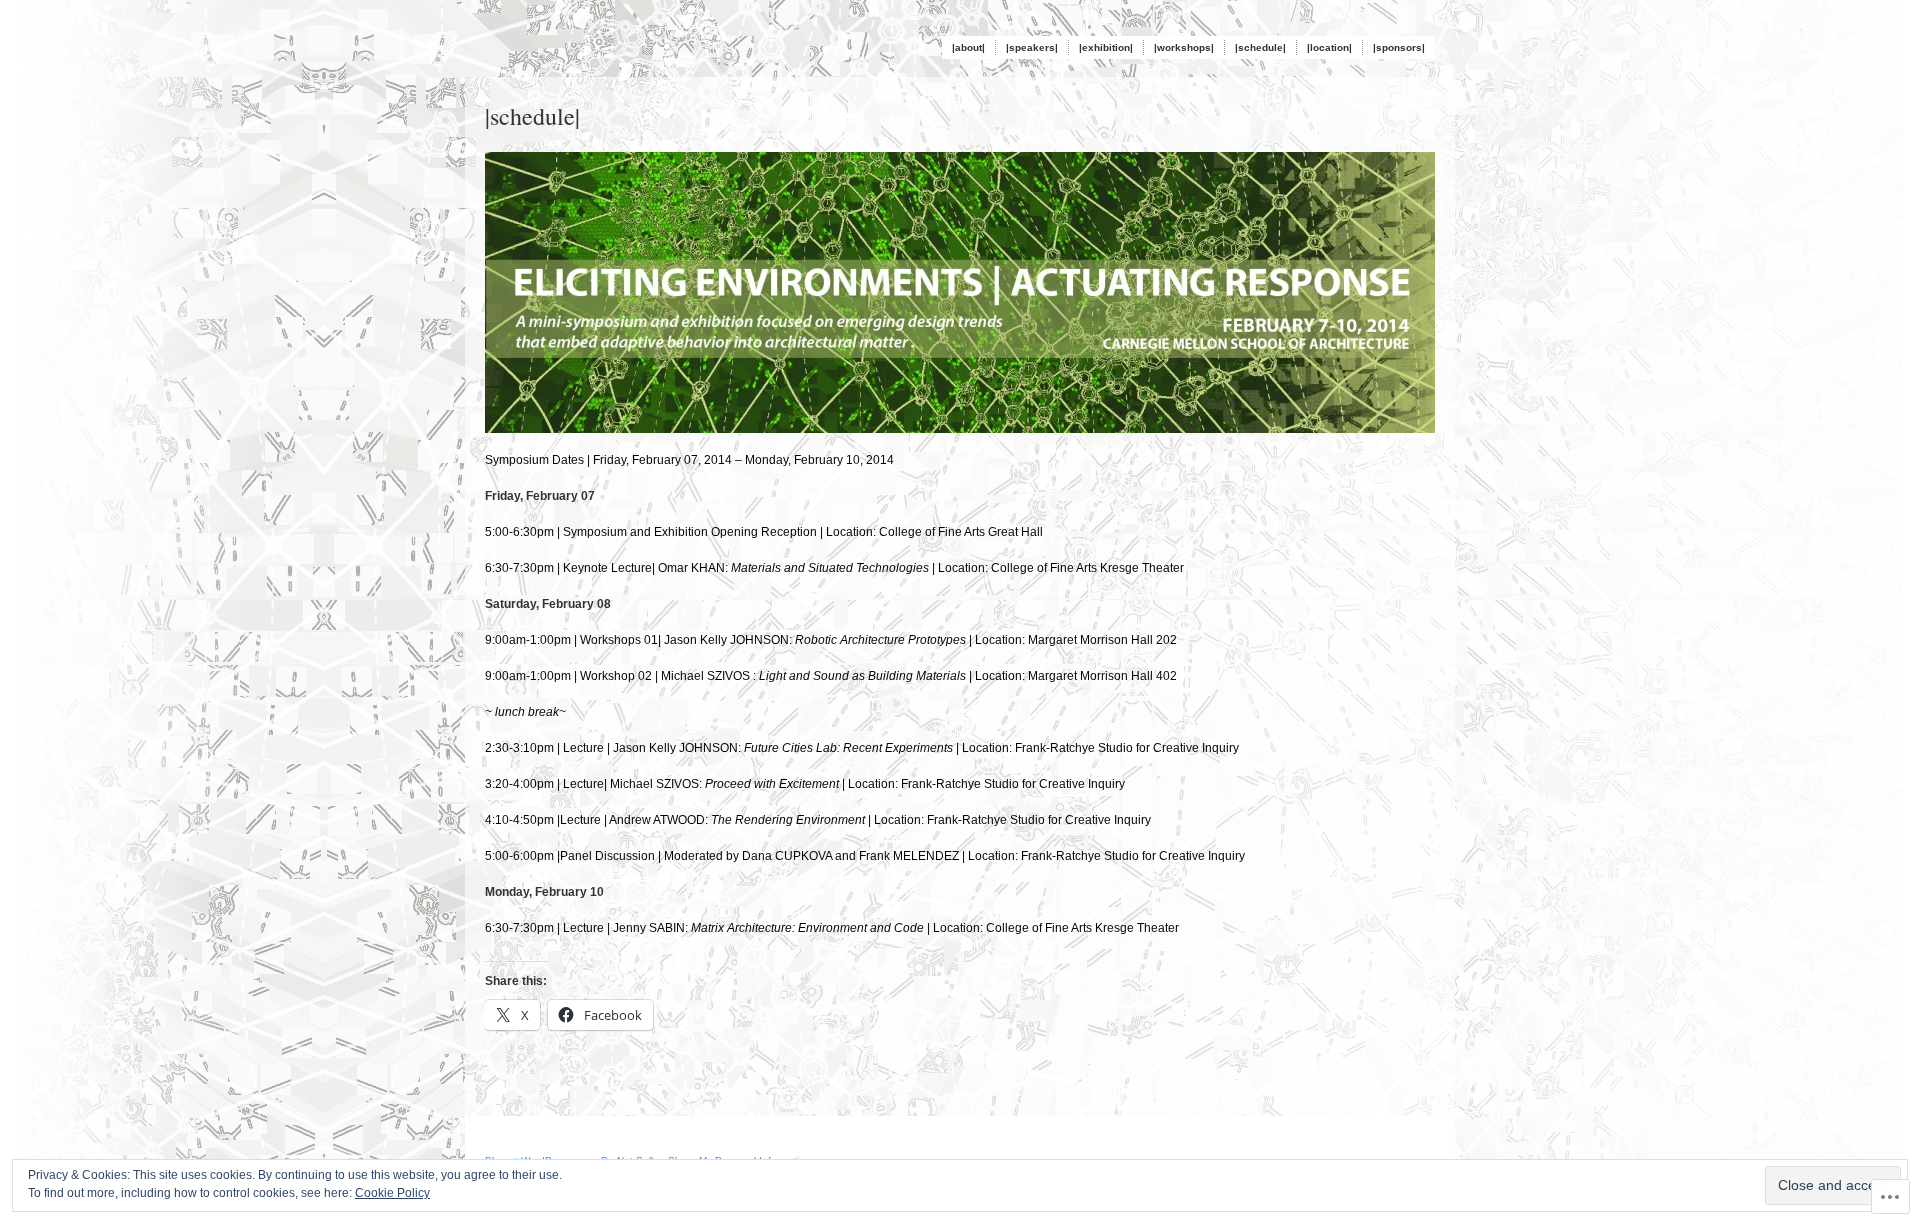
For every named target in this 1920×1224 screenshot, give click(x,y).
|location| (1329, 47)
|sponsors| (1399, 47)
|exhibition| (1106, 47)
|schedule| (1260, 47)
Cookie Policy (392, 1193)
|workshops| (1184, 47)
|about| (968, 47)
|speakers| (1032, 47)
